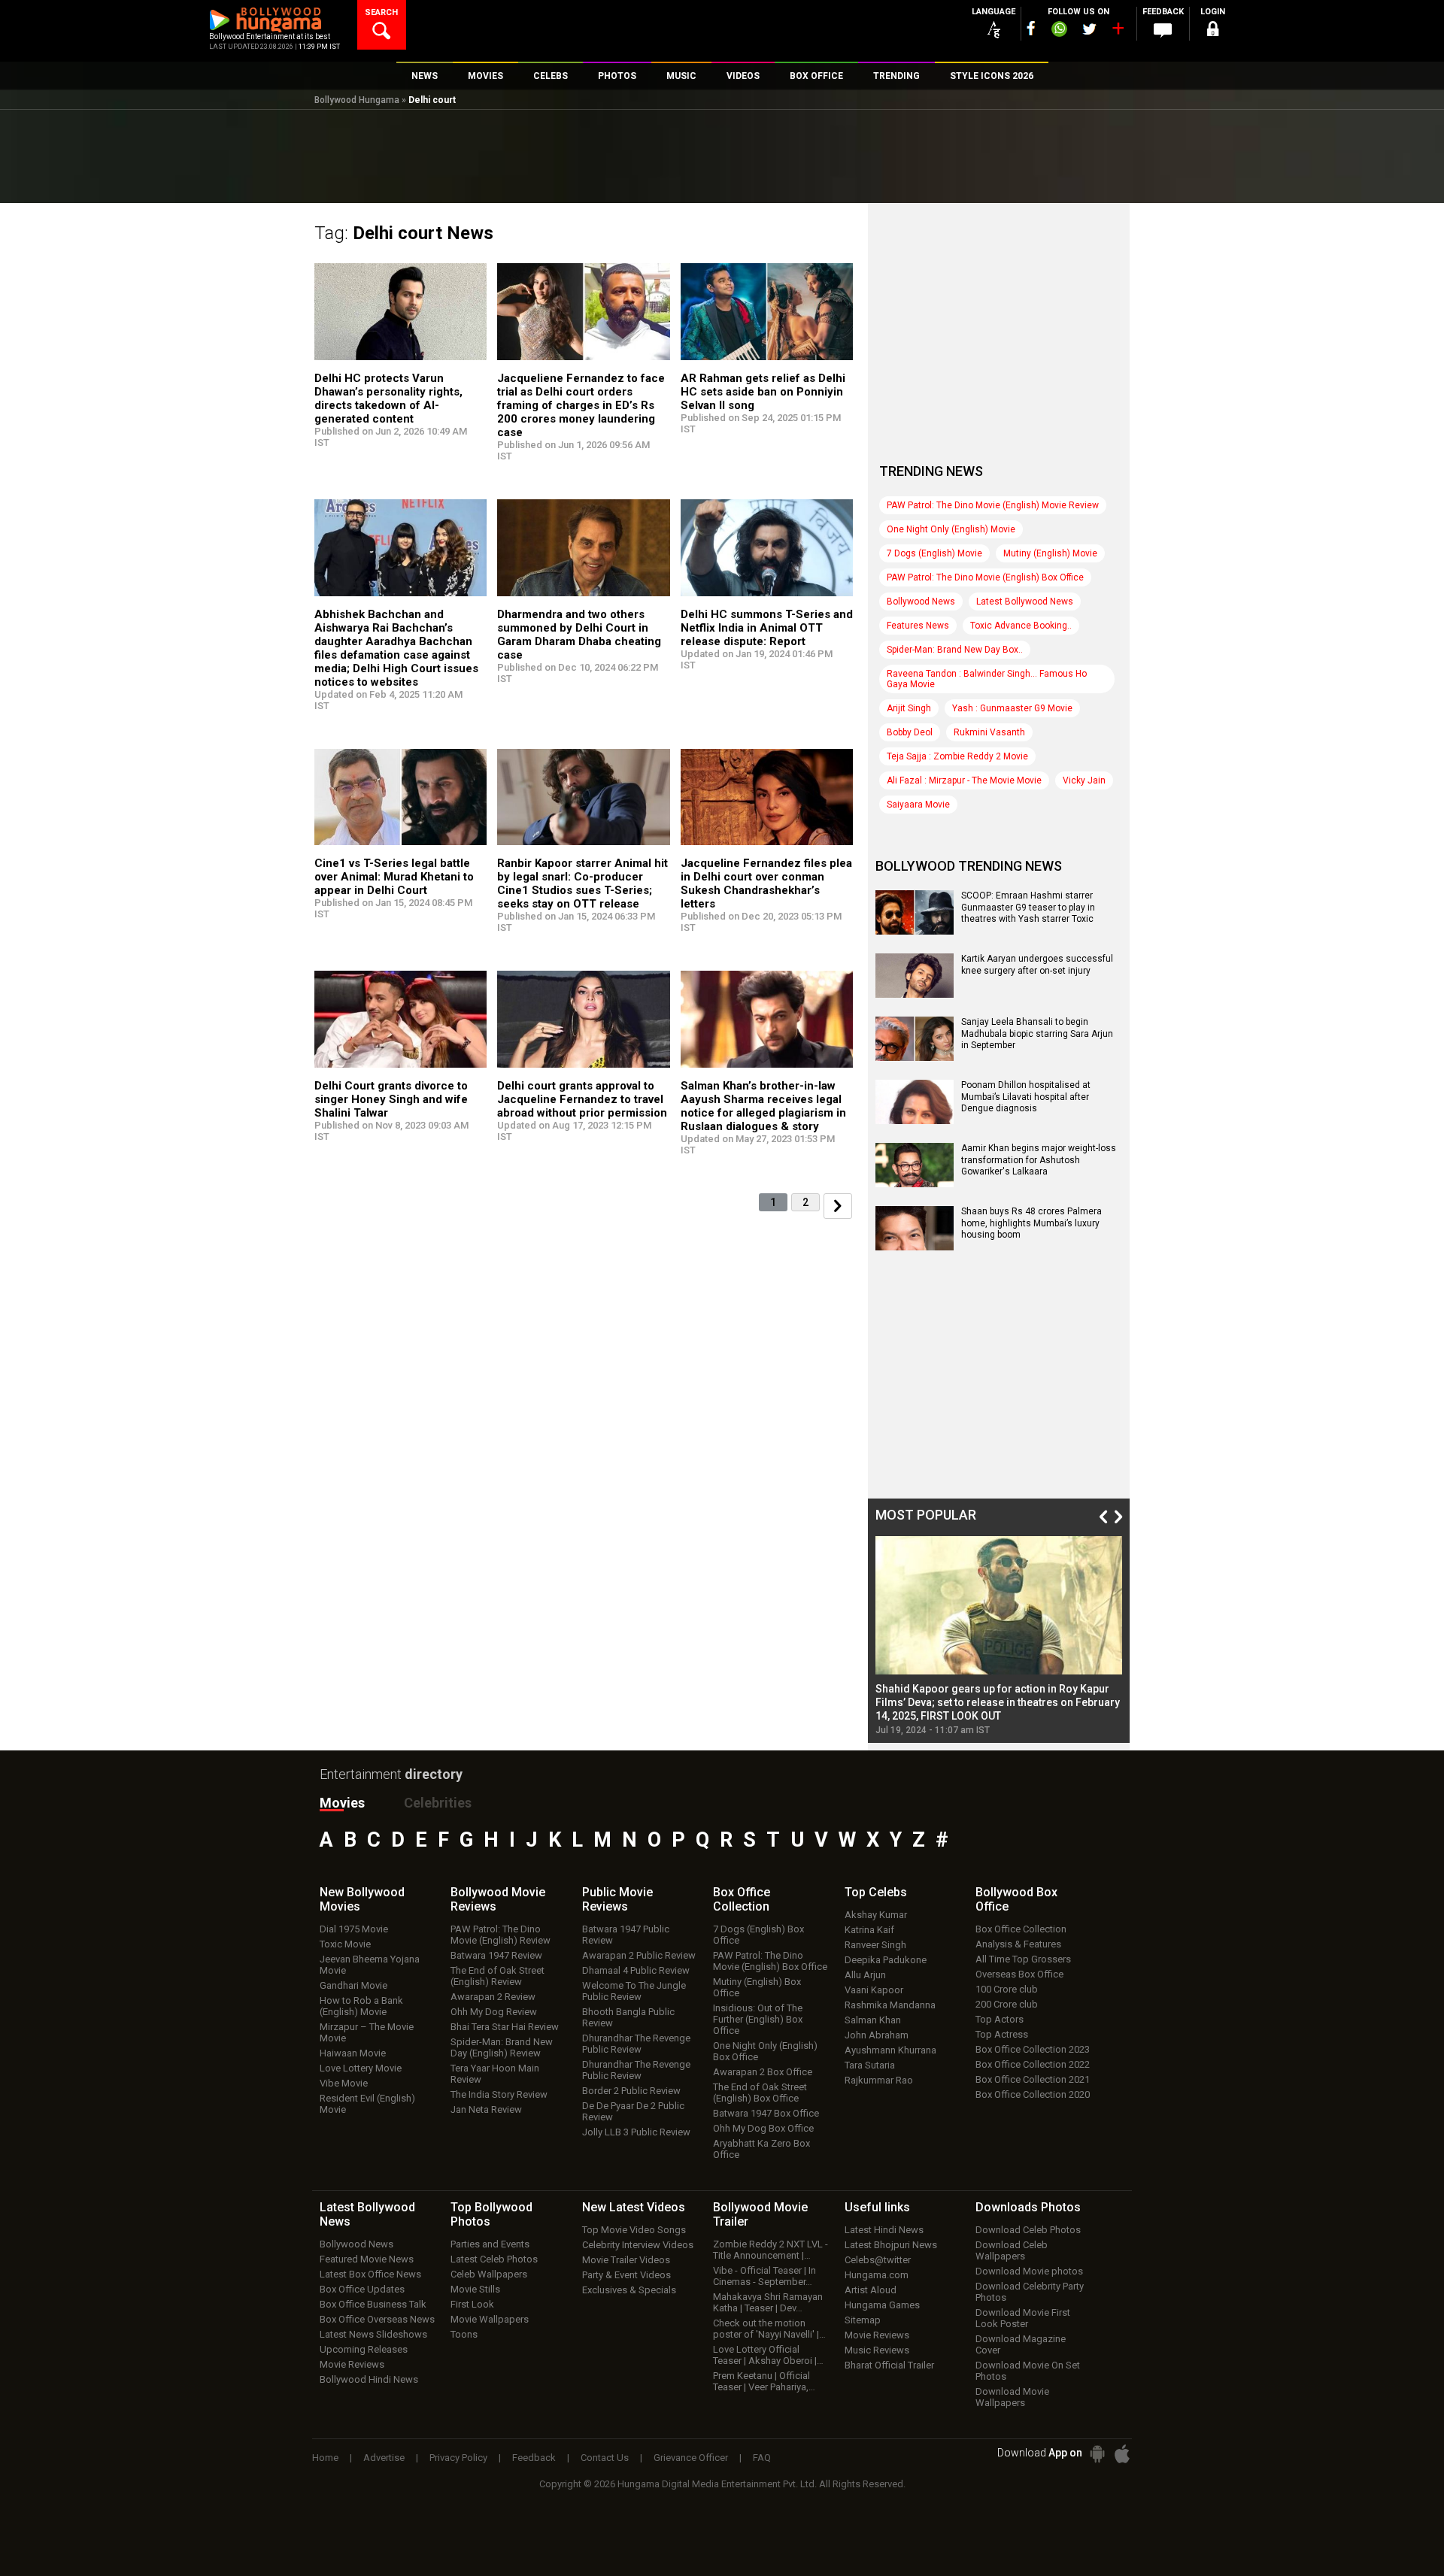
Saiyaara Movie (918, 805)
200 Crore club (1007, 2004)
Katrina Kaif (869, 1930)
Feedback (534, 2458)
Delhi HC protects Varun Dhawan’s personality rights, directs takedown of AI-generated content (388, 399)
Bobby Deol (910, 732)
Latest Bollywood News (1025, 602)
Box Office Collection (1021, 1929)
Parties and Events (490, 2244)
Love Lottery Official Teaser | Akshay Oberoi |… (768, 2355)
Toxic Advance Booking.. (1021, 626)
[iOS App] (1122, 2454)
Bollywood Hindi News (369, 2379)
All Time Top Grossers (1023, 1959)
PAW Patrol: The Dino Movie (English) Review (501, 1935)
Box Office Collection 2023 (1033, 2049)
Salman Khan (873, 2020)
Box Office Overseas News (377, 2319)
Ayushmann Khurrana (890, 2050)
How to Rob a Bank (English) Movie (361, 2006)
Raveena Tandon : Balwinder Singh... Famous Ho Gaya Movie (987, 679)
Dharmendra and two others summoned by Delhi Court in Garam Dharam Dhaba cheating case (579, 635)
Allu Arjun (865, 1975)
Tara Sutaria (870, 2065)
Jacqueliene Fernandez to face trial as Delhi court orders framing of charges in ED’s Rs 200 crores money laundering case (581, 405)
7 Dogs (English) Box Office (758, 1935)
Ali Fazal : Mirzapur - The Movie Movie (964, 780)
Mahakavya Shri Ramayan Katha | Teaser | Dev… (768, 2302)
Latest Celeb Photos (494, 2259)
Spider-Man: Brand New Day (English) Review (502, 2047)
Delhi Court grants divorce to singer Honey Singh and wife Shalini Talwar (391, 1099)
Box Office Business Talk (373, 2304)
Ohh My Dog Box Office (763, 2128)
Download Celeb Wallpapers (1012, 2250)
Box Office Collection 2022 (1033, 2064)
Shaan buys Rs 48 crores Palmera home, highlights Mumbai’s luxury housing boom (1031, 1223)
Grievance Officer (691, 2458)
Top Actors (1000, 2019)
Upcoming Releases (364, 2349)
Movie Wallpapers (490, 2319)
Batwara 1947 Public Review (626, 1935)
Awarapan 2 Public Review (639, 1955)
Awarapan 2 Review (493, 1997)
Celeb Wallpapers (489, 2274)
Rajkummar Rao (879, 2080)
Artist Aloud (871, 2290)
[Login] (1212, 31)
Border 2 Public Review (631, 2091)
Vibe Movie (344, 2083)
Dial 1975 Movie (354, 1929)
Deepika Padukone (886, 1960)
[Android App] (1097, 2454)
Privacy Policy (458, 2458)
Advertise (384, 2458)
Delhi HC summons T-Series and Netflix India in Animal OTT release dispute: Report (767, 628)
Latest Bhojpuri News (891, 2245)
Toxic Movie (345, 1944)
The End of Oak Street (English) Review (498, 1976)
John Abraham (877, 2035)
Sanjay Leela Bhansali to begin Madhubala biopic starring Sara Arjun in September (1037, 1033)
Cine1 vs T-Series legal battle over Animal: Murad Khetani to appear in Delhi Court (394, 877)
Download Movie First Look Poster (1023, 2318)
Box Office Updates (362, 2289)
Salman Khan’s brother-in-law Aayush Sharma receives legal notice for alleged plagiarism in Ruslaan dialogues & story (763, 1106)
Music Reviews (877, 2350)
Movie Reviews (352, 2364)
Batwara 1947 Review (496, 1955)
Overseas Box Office (1019, 1974)
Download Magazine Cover (1021, 2344)
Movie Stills (475, 2289)
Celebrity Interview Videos (638, 2245)
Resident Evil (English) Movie (367, 2104)
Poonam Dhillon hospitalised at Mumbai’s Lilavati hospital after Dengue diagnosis (1026, 1097)
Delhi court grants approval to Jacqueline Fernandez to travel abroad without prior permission (582, 1099)
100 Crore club (1007, 1989)
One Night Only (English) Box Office (765, 2051)
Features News (918, 626)
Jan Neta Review (486, 2109)
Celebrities (438, 1803)
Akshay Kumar (876, 1915)
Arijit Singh (909, 708)
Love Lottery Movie (361, 2068)
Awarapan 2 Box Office (763, 2072)
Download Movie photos (1029, 2271)
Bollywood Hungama (357, 100)
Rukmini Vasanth (989, 732)
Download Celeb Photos (1028, 2230)
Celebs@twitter (878, 2260)
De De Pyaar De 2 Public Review (633, 2111)
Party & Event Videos (626, 2275)
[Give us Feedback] (1163, 31)
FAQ (762, 2458)
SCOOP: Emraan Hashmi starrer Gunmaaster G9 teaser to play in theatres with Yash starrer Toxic (1028, 907)
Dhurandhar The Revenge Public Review (636, 2044)
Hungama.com (877, 2275)
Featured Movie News (367, 2259)
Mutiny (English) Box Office (757, 1987)
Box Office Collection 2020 (1033, 2094)
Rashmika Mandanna (890, 2005)
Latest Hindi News (884, 2230)
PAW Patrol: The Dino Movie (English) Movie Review (993, 505)
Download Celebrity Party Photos (1030, 2292)
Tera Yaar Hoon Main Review (495, 2074)
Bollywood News (921, 602)
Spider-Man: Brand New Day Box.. (955, 650)
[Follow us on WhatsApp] (1059, 31)
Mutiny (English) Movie (1050, 553)
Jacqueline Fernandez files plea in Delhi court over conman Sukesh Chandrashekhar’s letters (766, 883)
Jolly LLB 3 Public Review (636, 2132)
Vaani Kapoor (874, 1990)
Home (325, 2458)
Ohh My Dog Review (494, 2012)
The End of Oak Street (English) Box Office (760, 2093)
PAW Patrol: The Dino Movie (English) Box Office (985, 577)
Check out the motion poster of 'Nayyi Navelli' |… (769, 2329)
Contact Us (605, 2458)
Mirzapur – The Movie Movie (367, 2032)
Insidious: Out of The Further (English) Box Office (758, 2019)
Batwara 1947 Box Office (766, 2113)
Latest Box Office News (370, 2274)
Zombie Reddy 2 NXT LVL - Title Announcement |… (771, 2250)
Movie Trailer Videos (626, 2260)
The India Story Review (499, 2094)
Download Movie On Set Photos (1028, 2371)
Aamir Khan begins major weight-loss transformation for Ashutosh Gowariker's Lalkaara (1039, 1160)
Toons (464, 2334)
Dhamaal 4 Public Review (636, 1970)
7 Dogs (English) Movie (934, 553)
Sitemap (863, 2320)
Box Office (742, 1899)
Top (876, 1892)
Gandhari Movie (353, 1985)
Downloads (1028, 2207)
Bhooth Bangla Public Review (628, 2017)
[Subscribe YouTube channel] (1118, 32)
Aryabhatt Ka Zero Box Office (761, 2149)
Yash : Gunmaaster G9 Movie (1012, 708)
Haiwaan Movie (353, 2053)
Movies (342, 1803)
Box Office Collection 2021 (1033, 2079)
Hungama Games (882, 2305)
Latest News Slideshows (373, 2334)
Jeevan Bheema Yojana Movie (370, 1965)
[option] (999, 1636)
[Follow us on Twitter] (1089, 29)
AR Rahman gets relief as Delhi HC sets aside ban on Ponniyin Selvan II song (763, 392)
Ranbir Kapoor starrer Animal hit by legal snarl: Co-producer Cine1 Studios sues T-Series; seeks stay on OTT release (582, 883)
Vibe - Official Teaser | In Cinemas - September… (764, 2276)
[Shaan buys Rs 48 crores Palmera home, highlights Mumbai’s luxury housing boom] (915, 1245)
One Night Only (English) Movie (951, 529)
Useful (877, 2207)
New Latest (634, 2207)
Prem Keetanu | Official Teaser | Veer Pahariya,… (764, 2381)
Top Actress (1002, 2034)
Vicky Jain (1084, 780)
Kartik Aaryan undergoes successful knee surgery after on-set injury (1037, 965)
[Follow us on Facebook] (1031, 28)
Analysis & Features (1018, 1944)
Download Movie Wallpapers (1012, 2397)
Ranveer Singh (875, 1945)
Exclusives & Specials (629, 2290)
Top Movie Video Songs (634, 2230)
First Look (472, 2304)
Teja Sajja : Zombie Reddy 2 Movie (957, 756)
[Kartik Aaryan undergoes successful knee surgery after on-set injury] (915, 993)
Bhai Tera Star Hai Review (505, 2027)
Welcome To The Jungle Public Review (634, 1991)
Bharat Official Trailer (889, 2365)
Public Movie (617, 1899)
